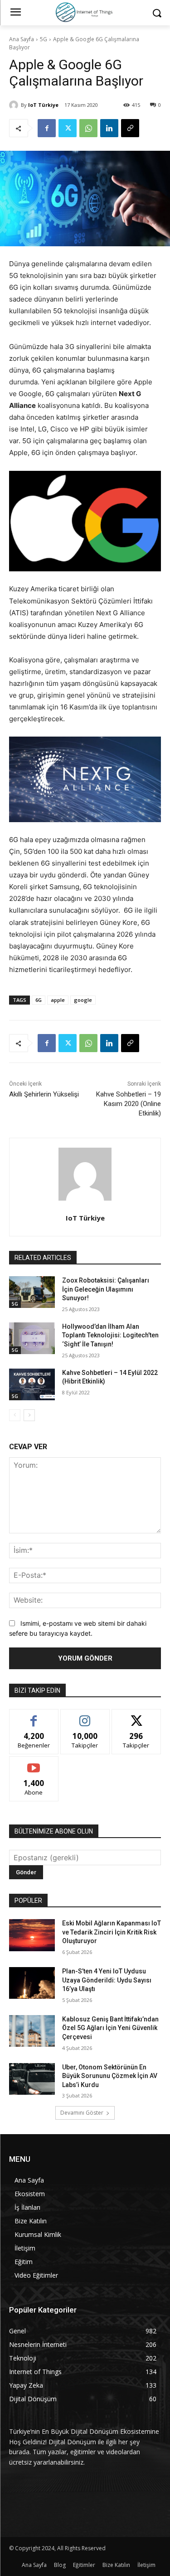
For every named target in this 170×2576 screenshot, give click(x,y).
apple (58, 1000)
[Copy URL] (130, 128)
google (83, 1000)
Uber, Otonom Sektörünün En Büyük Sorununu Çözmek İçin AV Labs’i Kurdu (110, 2076)
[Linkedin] (109, 128)
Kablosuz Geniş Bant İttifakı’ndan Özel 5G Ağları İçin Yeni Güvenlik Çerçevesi (110, 2028)
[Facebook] (47, 128)
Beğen (34, 1716)
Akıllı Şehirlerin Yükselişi (44, 1094)
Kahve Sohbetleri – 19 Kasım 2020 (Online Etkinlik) (129, 1104)
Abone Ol (34, 1763)
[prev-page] (15, 1415)
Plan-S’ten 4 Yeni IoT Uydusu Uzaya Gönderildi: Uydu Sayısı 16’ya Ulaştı (107, 1980)
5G (44, 39)
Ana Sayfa (22, 39)
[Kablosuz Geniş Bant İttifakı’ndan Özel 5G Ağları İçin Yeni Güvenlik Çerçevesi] (32, 2031)
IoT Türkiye (43, 105)
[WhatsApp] (88, 128)
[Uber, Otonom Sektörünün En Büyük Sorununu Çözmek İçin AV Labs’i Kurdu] (32, 2079)
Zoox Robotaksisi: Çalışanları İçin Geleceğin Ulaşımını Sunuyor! (106, 1289)
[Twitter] (68, 128)
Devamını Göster (82, 2113)
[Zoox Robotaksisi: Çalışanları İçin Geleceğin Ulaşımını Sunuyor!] (32, 1292)
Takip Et (85, 1716)
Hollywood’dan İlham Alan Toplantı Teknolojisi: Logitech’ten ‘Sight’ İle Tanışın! (110, 1335)
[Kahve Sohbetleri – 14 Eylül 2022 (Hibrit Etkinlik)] (32, 1384)
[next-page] (29, 1415)
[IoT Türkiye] (15, 105)
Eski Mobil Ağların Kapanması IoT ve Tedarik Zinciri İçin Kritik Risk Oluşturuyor (112, 1932)
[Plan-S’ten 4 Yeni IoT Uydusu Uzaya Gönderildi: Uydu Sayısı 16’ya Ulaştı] (32, 1983)
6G (39, 1000)
